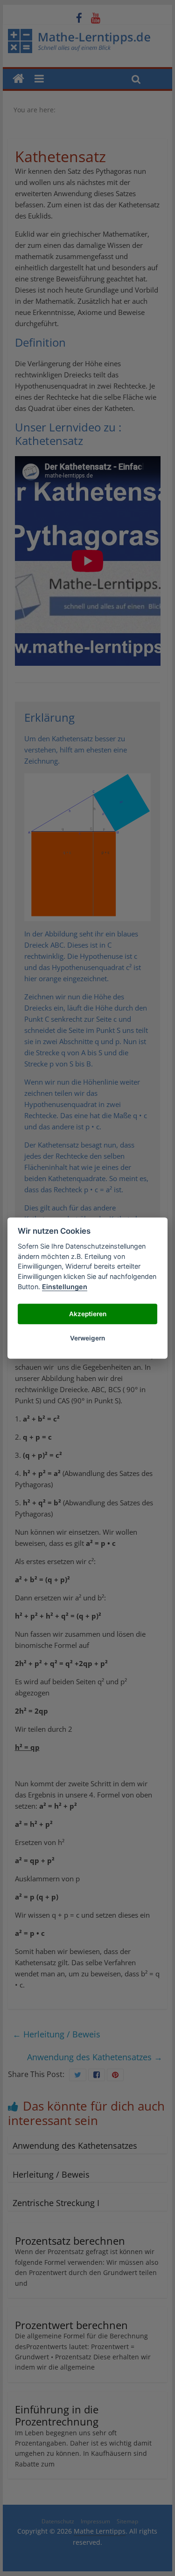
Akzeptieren (88, 1314)
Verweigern (87, 1338)
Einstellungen (65, 1287)
